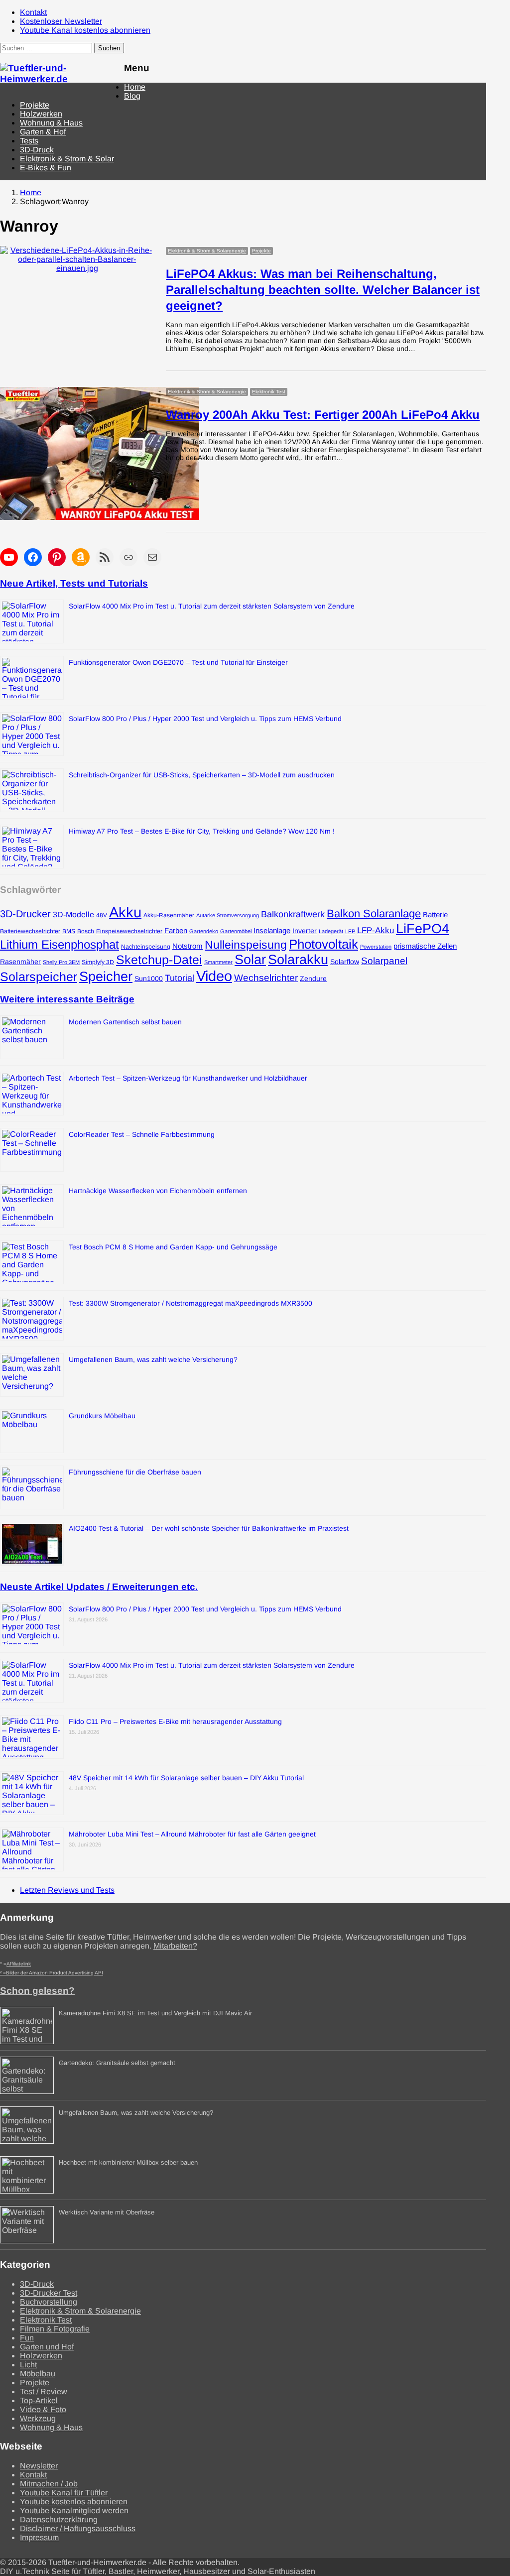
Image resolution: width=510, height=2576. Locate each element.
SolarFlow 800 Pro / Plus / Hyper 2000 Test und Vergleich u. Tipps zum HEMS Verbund (205, 719)
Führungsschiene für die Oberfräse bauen (135, 1472)
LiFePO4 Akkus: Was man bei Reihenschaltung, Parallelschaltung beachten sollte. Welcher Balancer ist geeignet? (323, 290)
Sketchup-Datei (159, 960)
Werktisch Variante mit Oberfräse (107, 2212)
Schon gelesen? (37, 1991)
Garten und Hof (47, 2347)
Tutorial (180, 978)
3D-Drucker (25, 914)
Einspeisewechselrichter (129, 931)
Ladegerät (331, 931)
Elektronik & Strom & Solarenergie (207, 251)
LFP (350, 931)
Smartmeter (218, 962)
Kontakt (33, 12)
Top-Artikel (39, 2400)
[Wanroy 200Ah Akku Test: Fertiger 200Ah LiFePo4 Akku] (100, 391)
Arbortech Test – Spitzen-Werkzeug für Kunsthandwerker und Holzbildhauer (188, 1078)
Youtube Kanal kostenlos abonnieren (85, 30)
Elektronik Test (269, 392)
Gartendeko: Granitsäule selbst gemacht (117, 2063)
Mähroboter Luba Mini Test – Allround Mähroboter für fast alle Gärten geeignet (192, 1834)
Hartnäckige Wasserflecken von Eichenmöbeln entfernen (158, 1191)
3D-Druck (37, 150)
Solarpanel (384, 961)
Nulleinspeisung (246, 945)
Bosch (86, 931)
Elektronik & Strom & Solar (67, 159)
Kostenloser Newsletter (61, 21)
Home (135, 87)
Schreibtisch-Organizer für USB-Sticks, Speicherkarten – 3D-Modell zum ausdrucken (202, 775)
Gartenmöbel (236, 931)
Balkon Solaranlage (374, 914)
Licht (28, 2365)
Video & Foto (43, 2409)
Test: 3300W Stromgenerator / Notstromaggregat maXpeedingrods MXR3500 (191, 1303)
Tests (29, 141)
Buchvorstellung (49, 2302)
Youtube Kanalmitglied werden (74, 2511)
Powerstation (376, 947)
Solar (250, 960)
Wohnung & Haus (51, 123)
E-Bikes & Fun (46, 168)
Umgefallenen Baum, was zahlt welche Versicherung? (153, 1359)
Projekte (35, 105)
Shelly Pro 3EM (61, 962)
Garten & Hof (43, 132)
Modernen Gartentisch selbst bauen (125, 1022)
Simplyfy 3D (98, 962)
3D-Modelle (73, 914)
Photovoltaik (323, 944)
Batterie (435, 915)
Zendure (313, 979)
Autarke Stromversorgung (228, 915)
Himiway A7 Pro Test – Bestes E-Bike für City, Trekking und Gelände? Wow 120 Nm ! (202, 831)
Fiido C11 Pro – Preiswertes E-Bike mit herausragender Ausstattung (175, 1721)
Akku (125, 912)
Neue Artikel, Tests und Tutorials (74, 583)
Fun (27, 2338)
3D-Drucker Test (49, 2293)
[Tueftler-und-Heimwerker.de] (57, 79)
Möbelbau (38, 2374)
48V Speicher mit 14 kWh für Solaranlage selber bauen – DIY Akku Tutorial (186, 1778)
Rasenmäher (20, 962)
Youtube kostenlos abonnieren (74, 2502)
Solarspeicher (39, 977)
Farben (176, 931)
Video (214, 976)
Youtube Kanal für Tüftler (64, 2493)
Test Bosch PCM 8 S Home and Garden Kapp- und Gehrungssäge (173, 1247)
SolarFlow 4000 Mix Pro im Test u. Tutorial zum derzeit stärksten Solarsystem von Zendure (212, 606)
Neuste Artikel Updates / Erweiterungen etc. (99, 1587)
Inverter (305, 931)
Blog (132, 96)
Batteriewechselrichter (30, 931)
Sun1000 (149, 979)
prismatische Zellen (425, 946)
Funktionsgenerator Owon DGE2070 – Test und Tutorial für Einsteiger (178, 662)
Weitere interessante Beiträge (67, 999)
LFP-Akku (376, 930)
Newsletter (39, 2466)
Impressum (39, 2537)
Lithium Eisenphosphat (60, 944)
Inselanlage (272, 931)
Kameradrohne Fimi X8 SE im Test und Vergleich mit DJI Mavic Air (155, 2013)
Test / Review (44, 2392)
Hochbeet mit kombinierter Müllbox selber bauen (128, 2162)
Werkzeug (38, 2418)
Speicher (106, 977)
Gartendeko (204, 931)
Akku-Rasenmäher (169, 915)
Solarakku (298, 960)
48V (102, 915)
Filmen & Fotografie (55, 2329)
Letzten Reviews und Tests (67, 1890)
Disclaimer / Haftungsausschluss (78, 2528)
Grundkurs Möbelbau (102, 1416)
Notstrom (188, 946)
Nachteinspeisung (146, 947)
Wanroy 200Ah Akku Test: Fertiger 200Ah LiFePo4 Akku (323, 415)
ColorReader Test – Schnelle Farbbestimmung (142, 1134)
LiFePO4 (423, 928)
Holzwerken (41, 114)
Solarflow (345, 962)
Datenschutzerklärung (59, 2519)
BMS (69, 931)
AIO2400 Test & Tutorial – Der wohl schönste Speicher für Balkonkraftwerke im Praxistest (209, 1528)
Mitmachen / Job (49, 2484)
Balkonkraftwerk (293, 914)
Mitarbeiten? (175, 1946)
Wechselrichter (266, 978)
